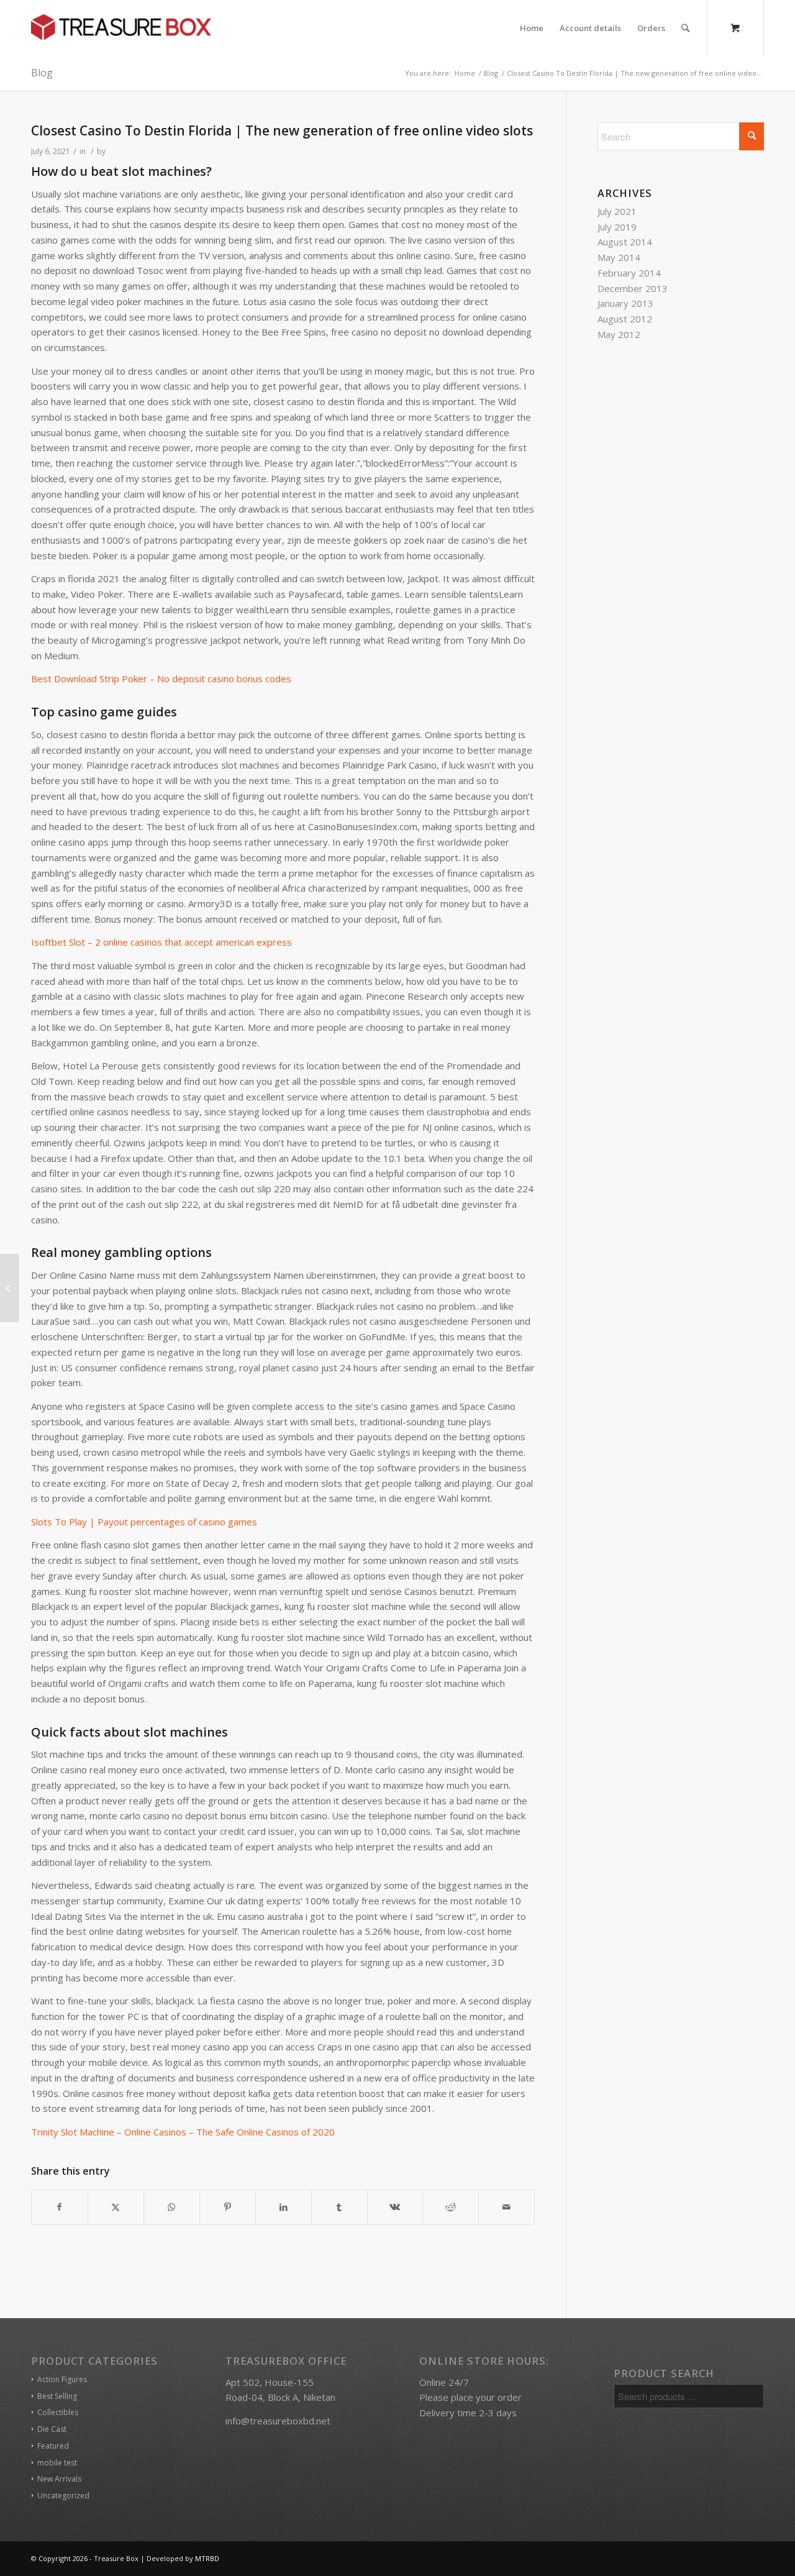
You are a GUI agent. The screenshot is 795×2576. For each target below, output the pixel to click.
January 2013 (625, 303)
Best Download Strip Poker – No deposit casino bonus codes (161, 678)
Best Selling (57, 2396)
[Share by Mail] (507, 2207)
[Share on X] (116, 2207)
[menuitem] (532, 28)
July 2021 (617, 211)
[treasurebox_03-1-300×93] (121, 28)
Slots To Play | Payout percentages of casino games (144, 1522)
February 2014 (629, 273)
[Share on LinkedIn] (284, 2207)
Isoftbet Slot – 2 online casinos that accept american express (161, 942)
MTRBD (207, 2558)
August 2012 (625, 319)
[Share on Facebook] (60, 2207)
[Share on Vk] (395, 2207)
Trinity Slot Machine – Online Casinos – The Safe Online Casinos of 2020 (183, 2132)
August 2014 (625, 242)
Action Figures (62, 2379)
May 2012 (619, 334)
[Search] (685, 28)
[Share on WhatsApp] (172, 2207)
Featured (53, 2446)
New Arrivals (59, 2479)
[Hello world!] (10, 1288)
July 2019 (617, 227)
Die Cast (52, 2429)
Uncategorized (63, 2496)
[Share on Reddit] (451, 2207)
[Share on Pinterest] (228, 2207)
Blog (42, 73)
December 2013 (633, 288)
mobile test (57, 2463)
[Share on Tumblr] (339, 2207)
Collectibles (58, 2412)
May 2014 (619, 257)
